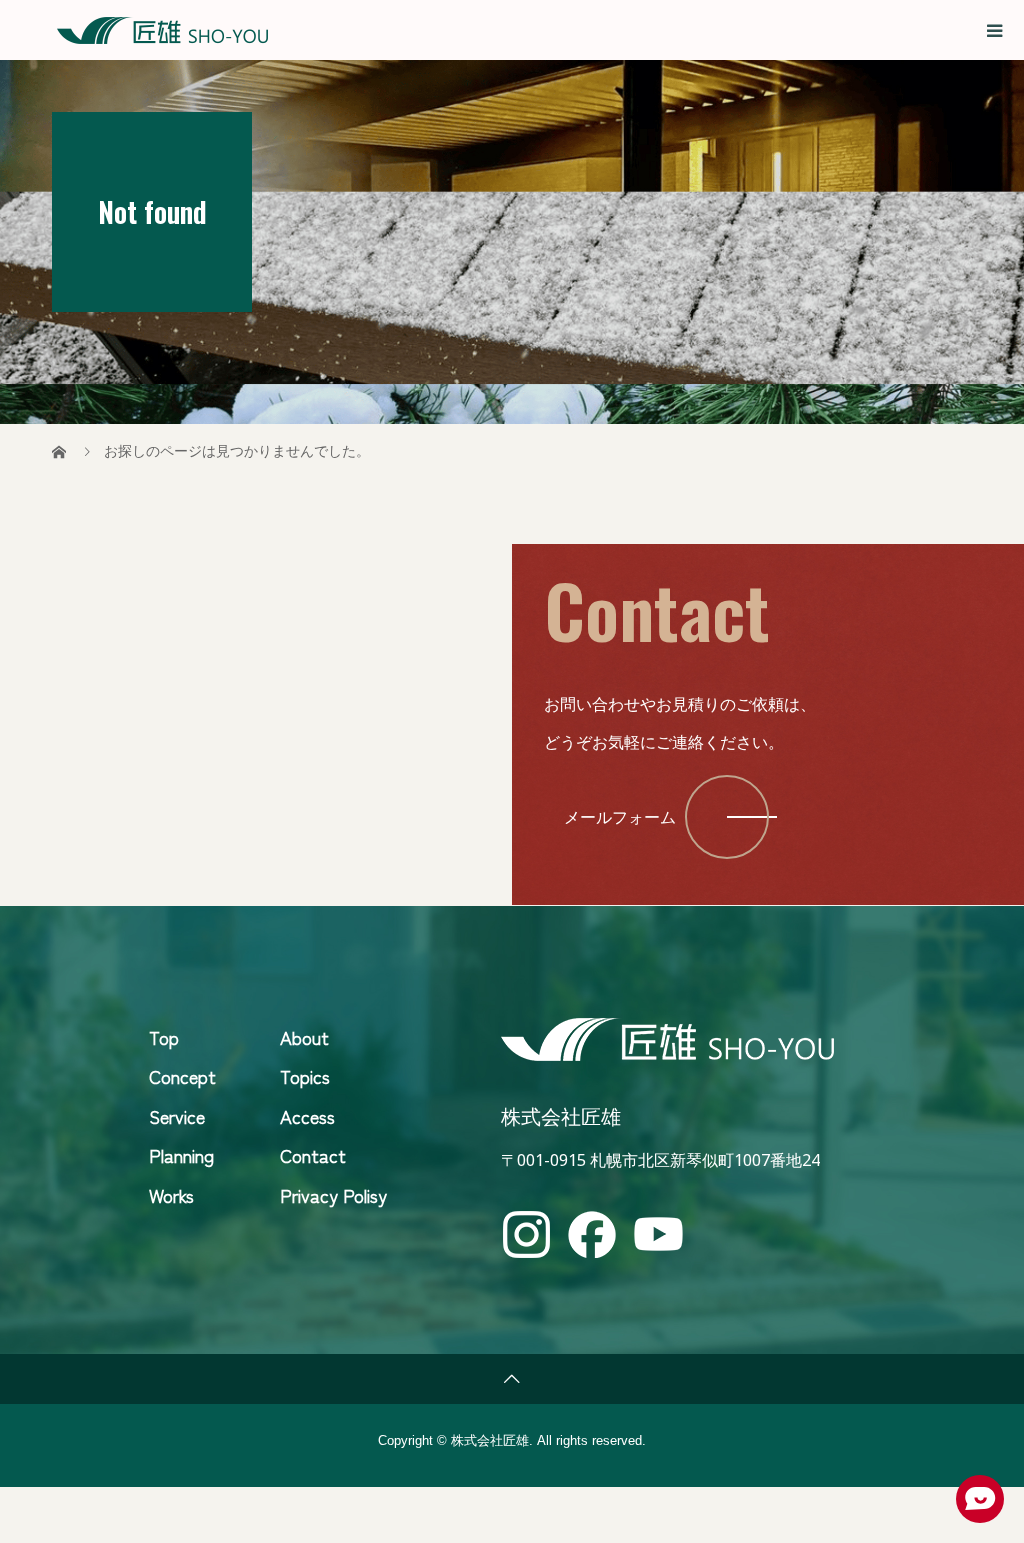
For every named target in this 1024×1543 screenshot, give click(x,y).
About (304, 1037)
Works (171, 1195)
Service (177, 1116)
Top (164, 1037)
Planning (181, 1155)
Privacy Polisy (333, 1195)
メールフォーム (620, 817)
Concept (182, 1076)
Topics (305, 1076)
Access (307, 1116)
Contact (313, 1155)
